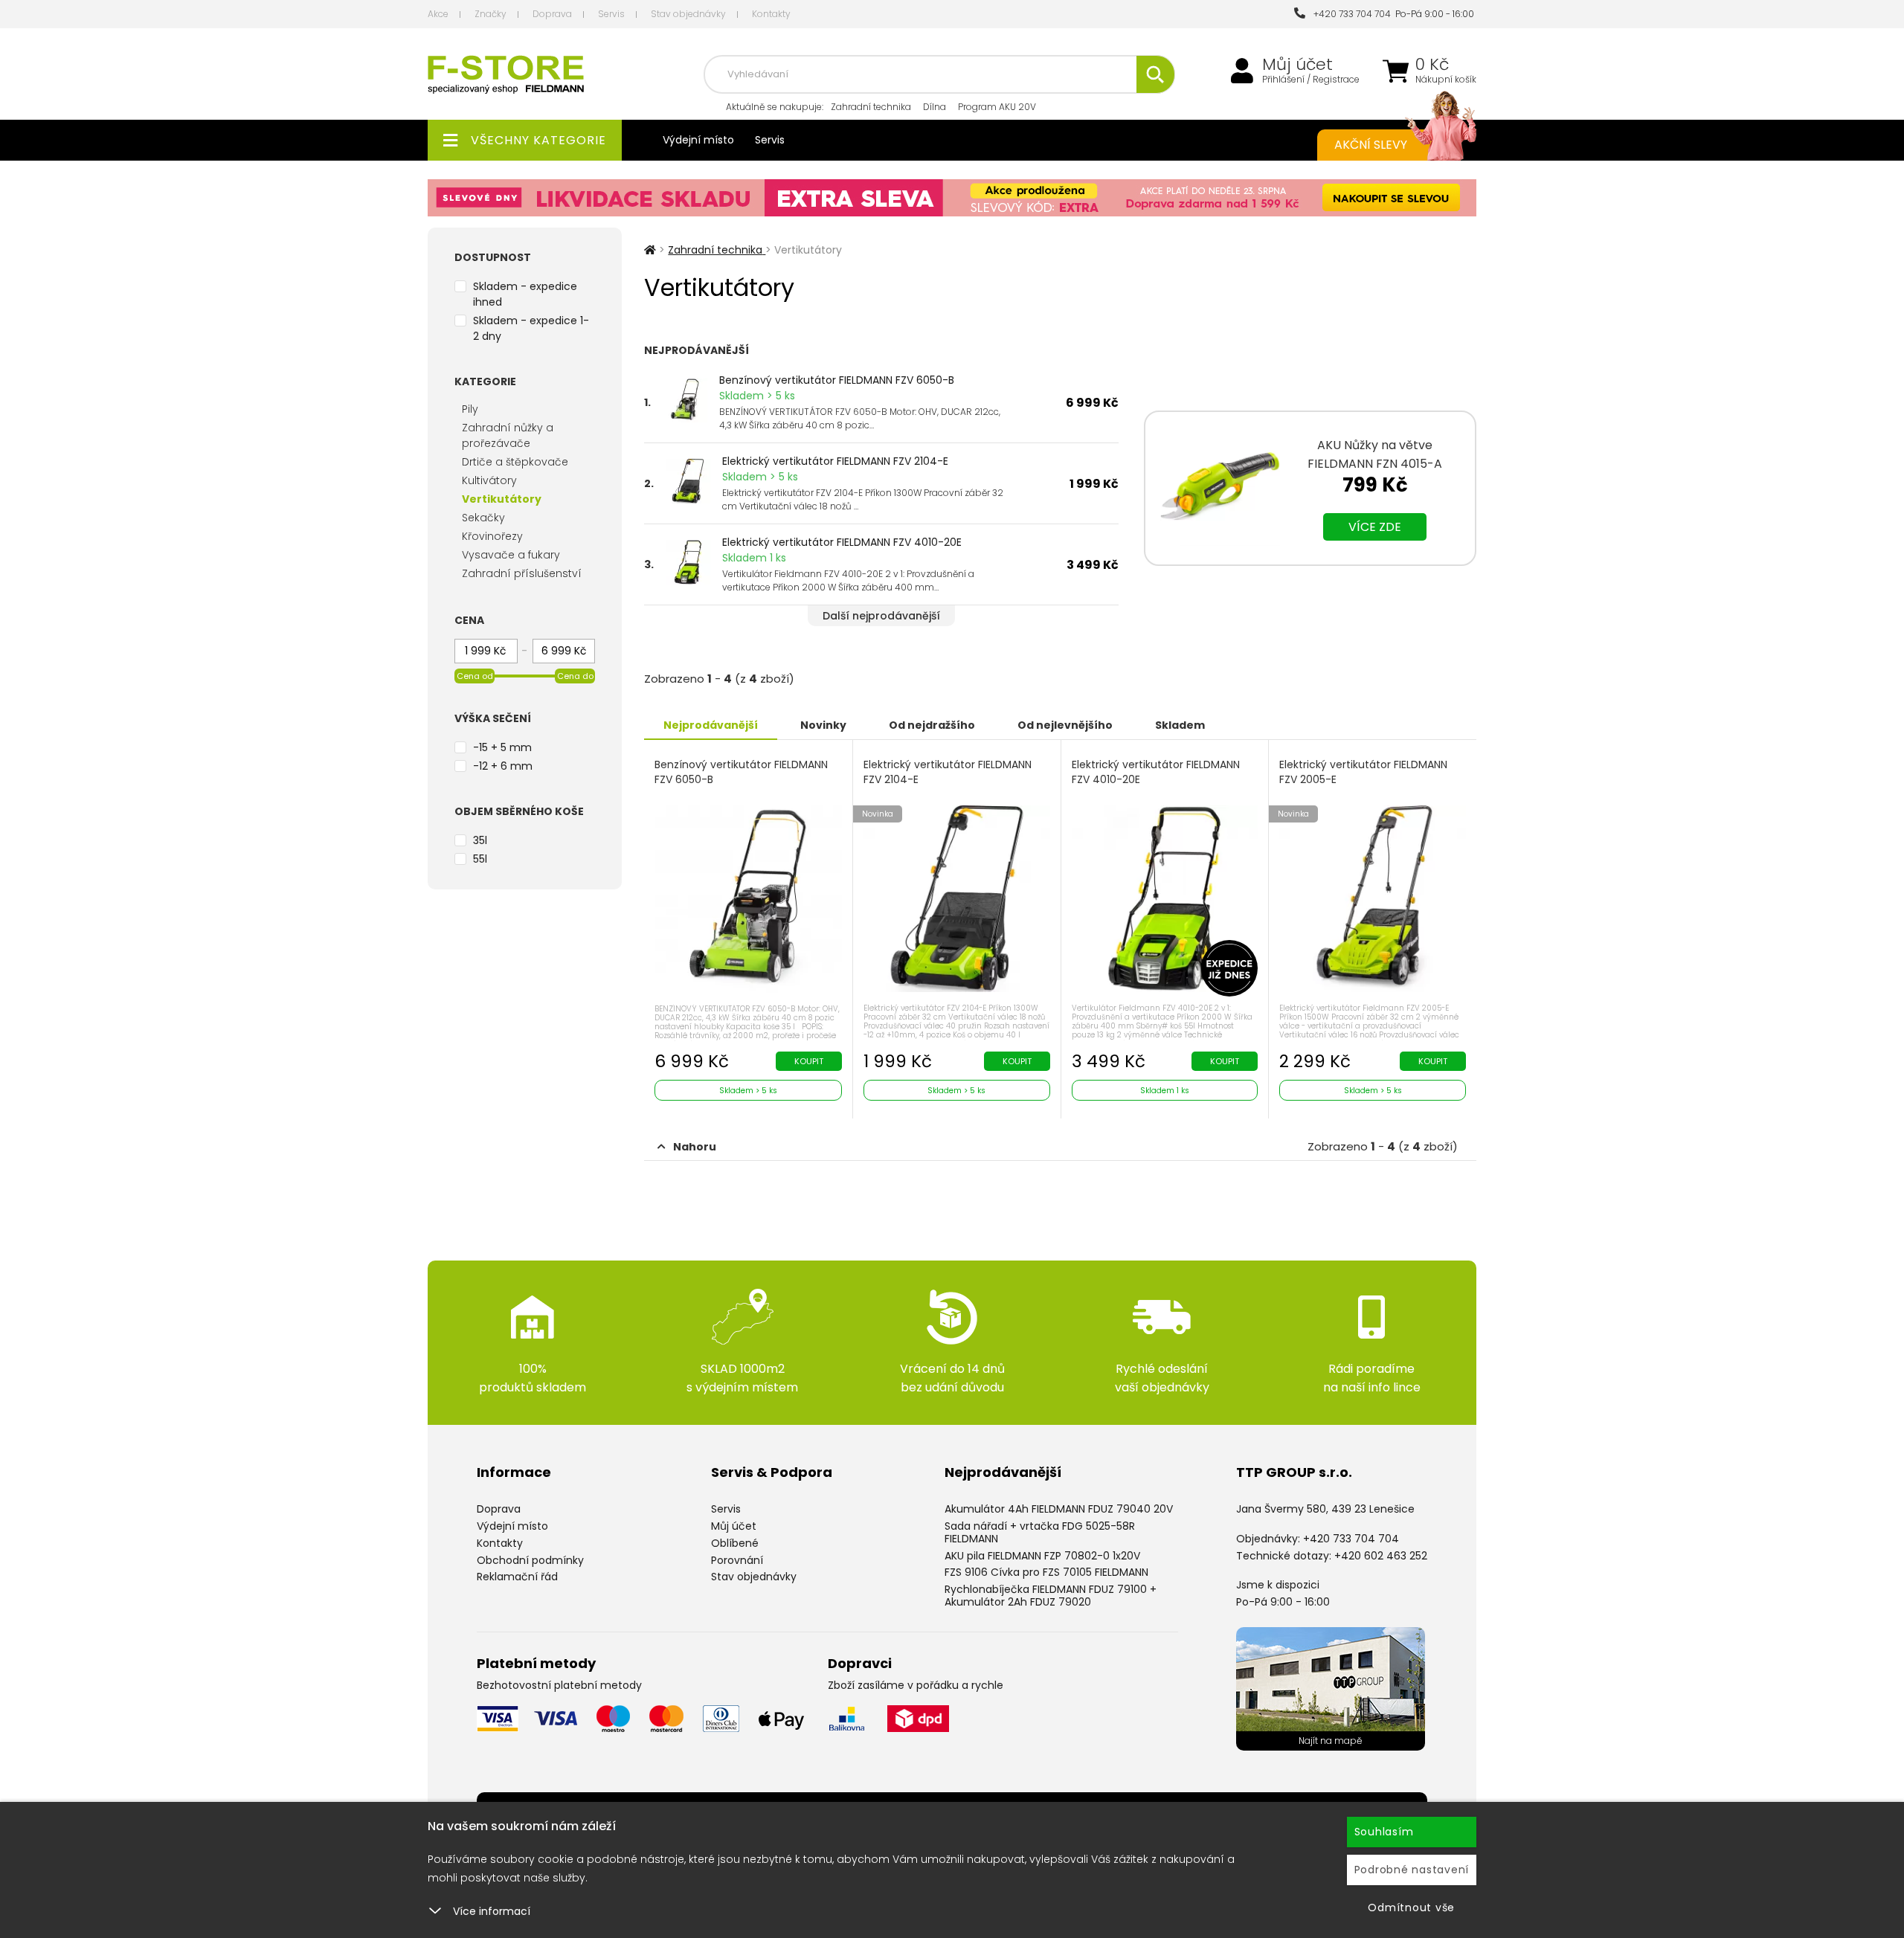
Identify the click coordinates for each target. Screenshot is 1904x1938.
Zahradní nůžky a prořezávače (508, 435)
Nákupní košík (1446, 80)
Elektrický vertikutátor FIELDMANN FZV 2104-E (835, 461)
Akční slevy (1371, 145)
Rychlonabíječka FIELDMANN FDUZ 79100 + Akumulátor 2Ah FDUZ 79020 (1051, 1596)
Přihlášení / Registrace (1311, 80)
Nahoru (695, 1147)
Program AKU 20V (997, 107)
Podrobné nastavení (1412, 1870)
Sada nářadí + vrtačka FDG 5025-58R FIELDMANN (1040, 1532)
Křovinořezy (492, 536)
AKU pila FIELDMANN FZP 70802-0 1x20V (1042, 1556)
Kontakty (771, 14)
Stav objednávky (688, 14)
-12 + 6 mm (503, 766)
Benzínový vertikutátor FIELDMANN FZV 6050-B (837, 380)
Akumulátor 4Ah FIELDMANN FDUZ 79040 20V (1059, 1509)
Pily (470, 409)
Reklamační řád (517, 1577)
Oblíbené (735, 1543)
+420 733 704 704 (1350, 14)
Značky (491, 14)
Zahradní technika (871, 107)
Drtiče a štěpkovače (515, 462)
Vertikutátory (502, 499)
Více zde (1375, 527)
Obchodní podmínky (530, 1560)
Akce (438, 14)
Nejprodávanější (711, 725)
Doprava (552, 14)
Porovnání (737, 1560)
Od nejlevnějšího (1065, 725)
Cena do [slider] (575, 676)
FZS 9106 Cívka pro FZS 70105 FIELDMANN (1046, 1572)
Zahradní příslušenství (522, 573)
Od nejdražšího (932, 725)
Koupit (809, 1061)
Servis (611, 14)
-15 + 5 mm (502, 747)
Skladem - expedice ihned (525, 294)
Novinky (823, 725)
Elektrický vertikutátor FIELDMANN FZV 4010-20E (842, 542)
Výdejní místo (698, 140)
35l (480, 840)
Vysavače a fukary (511, 555)
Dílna (935, 107)
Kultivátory (489, 480)
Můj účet (1297, 65)
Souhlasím (1384, 1832)
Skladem (1180, 725)
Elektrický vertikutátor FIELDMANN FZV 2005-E (1363, 772)
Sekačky (483, 518)
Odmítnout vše (1411, 1908)
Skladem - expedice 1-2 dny (531, 328)
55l (480, 859)
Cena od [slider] (475, 676)
